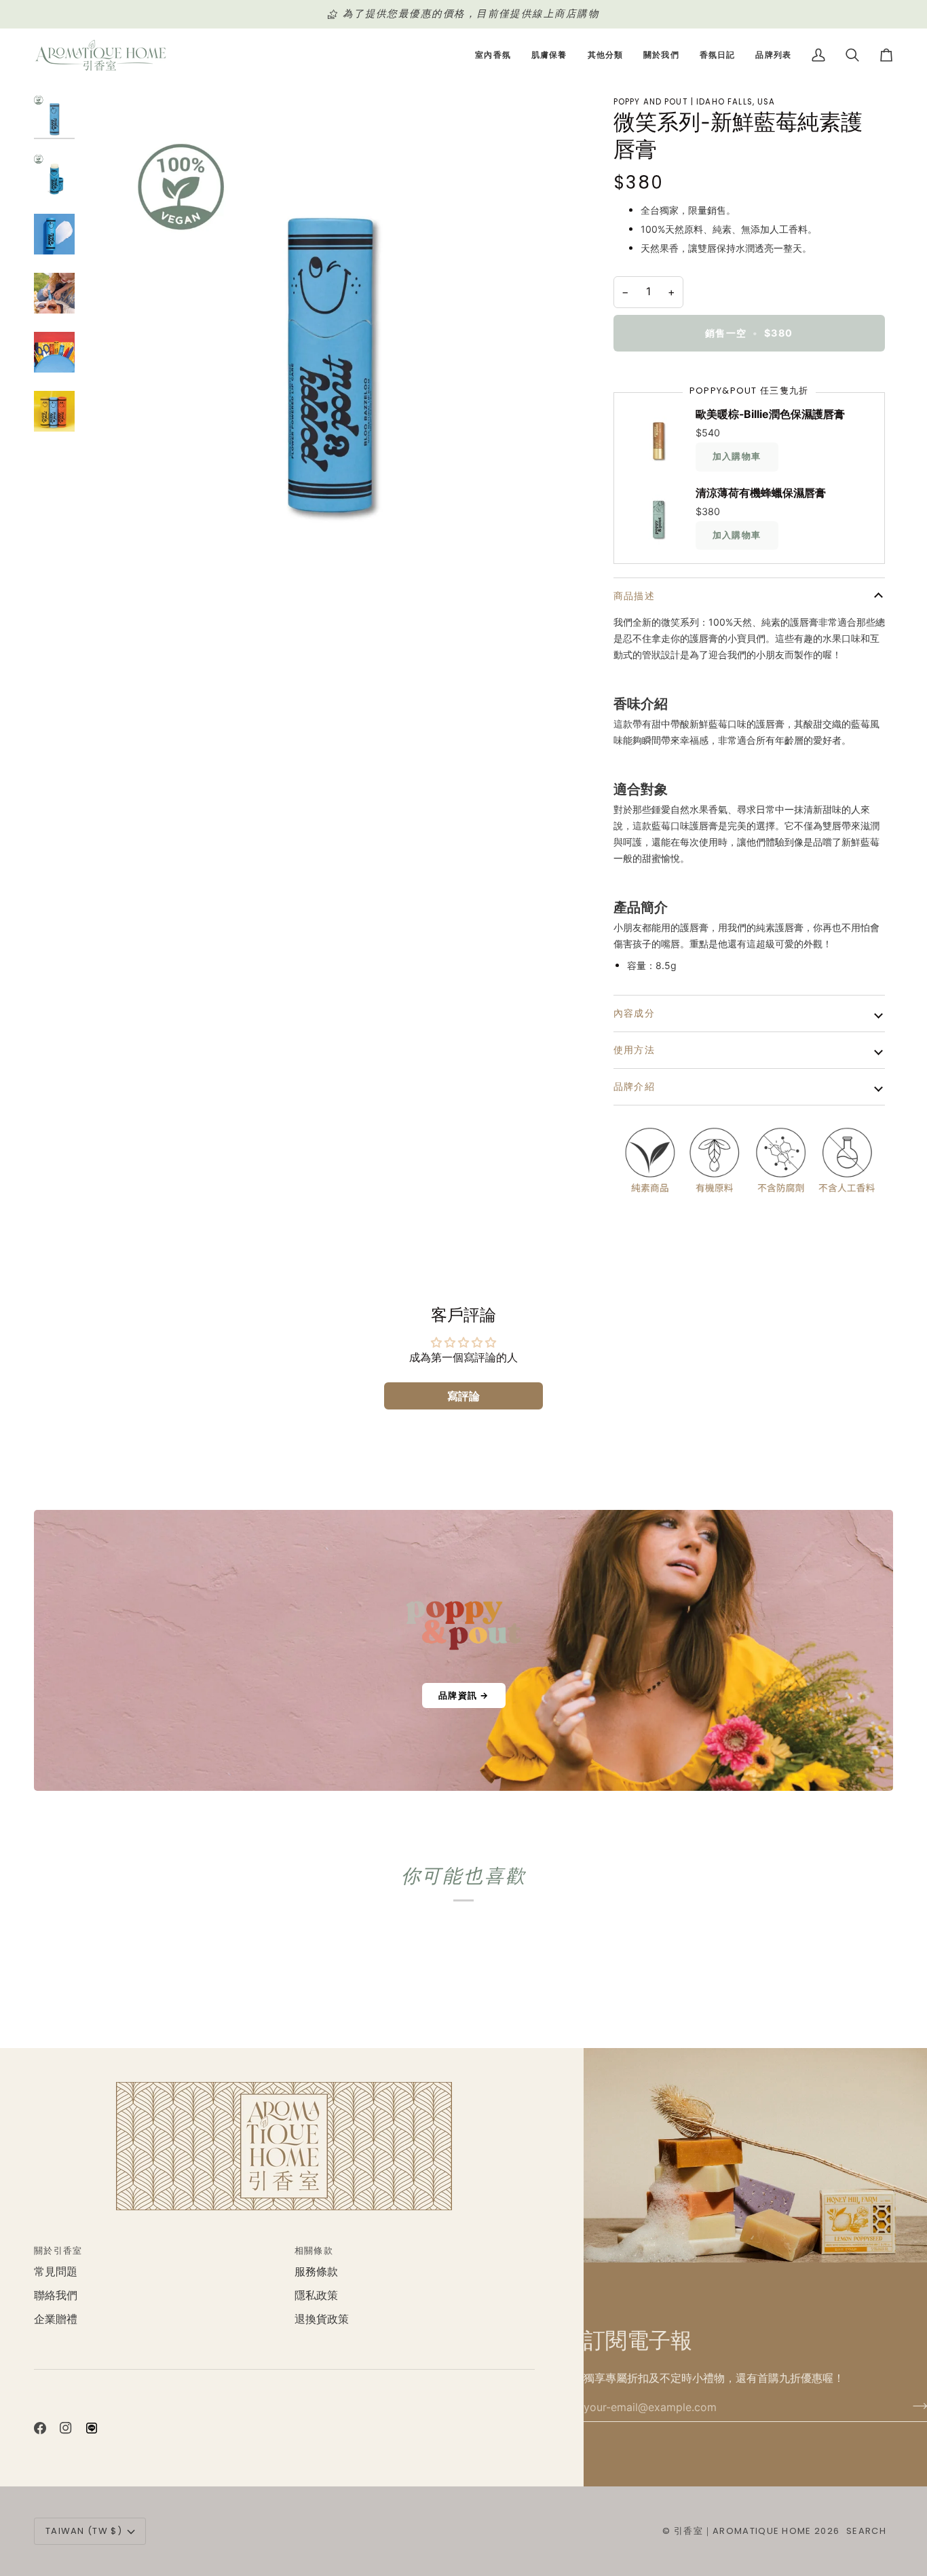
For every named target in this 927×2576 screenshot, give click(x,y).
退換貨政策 (322, 2319)
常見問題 (56, 2272)
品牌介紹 (635, 1086)
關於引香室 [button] (58, 2251)
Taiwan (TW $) (84, 2531)
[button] (493, 55)
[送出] (916, 2406)
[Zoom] (329, 337)
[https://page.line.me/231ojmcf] (92, 2428)
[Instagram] (66, 2428)
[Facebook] (40, 2428)
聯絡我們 (56, 2295)
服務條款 (316, 2272)
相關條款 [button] (314, 2251)
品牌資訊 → (464, 1695)
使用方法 (635, 1050)
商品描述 (635, 596)
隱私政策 (316, 2295)
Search (866, 2531)
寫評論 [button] (463, 1396)
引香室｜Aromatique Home (743, 2531)
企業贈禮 (56, 2319)
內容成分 (635, 1013)
